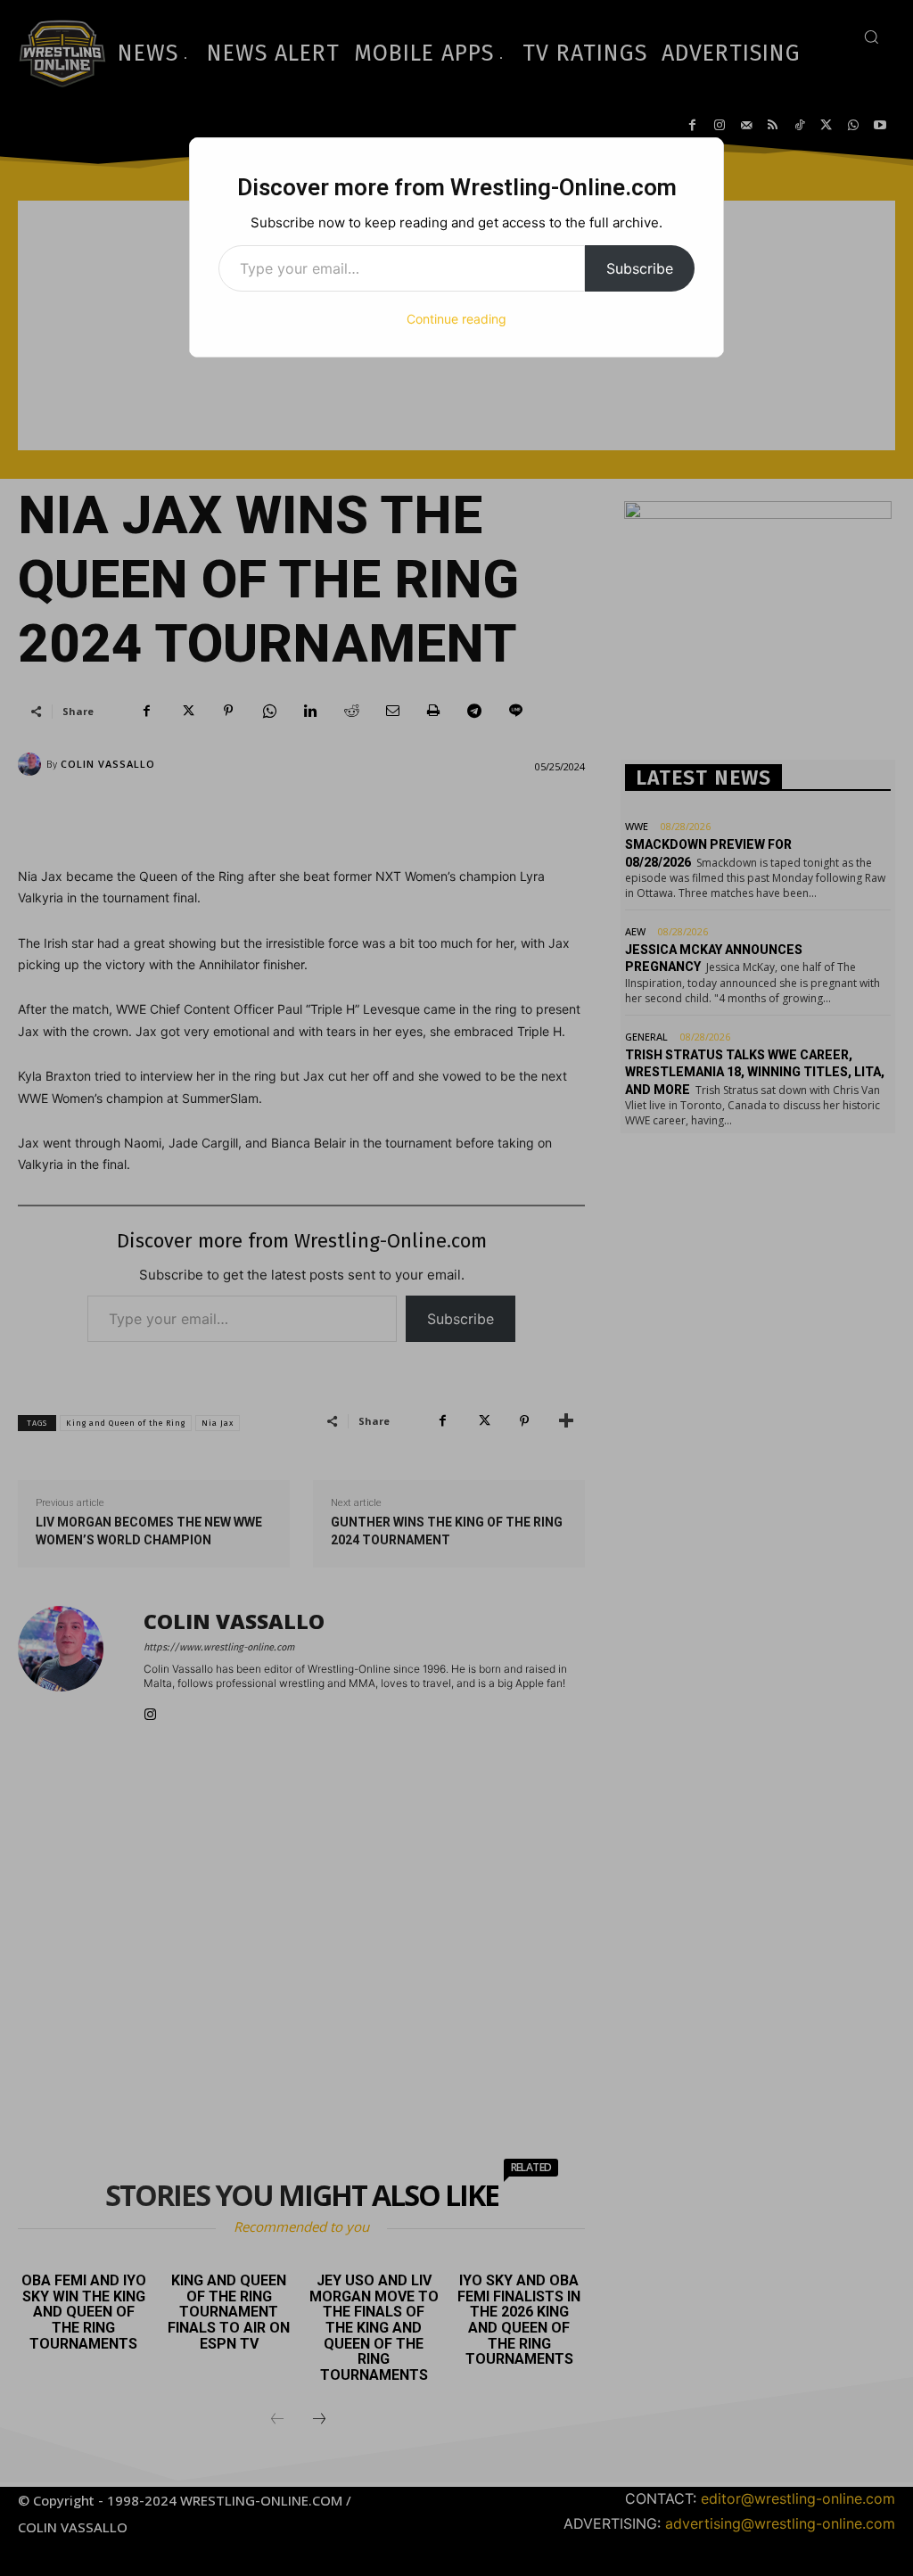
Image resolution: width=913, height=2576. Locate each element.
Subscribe (640, 268)
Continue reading (456, 319)
